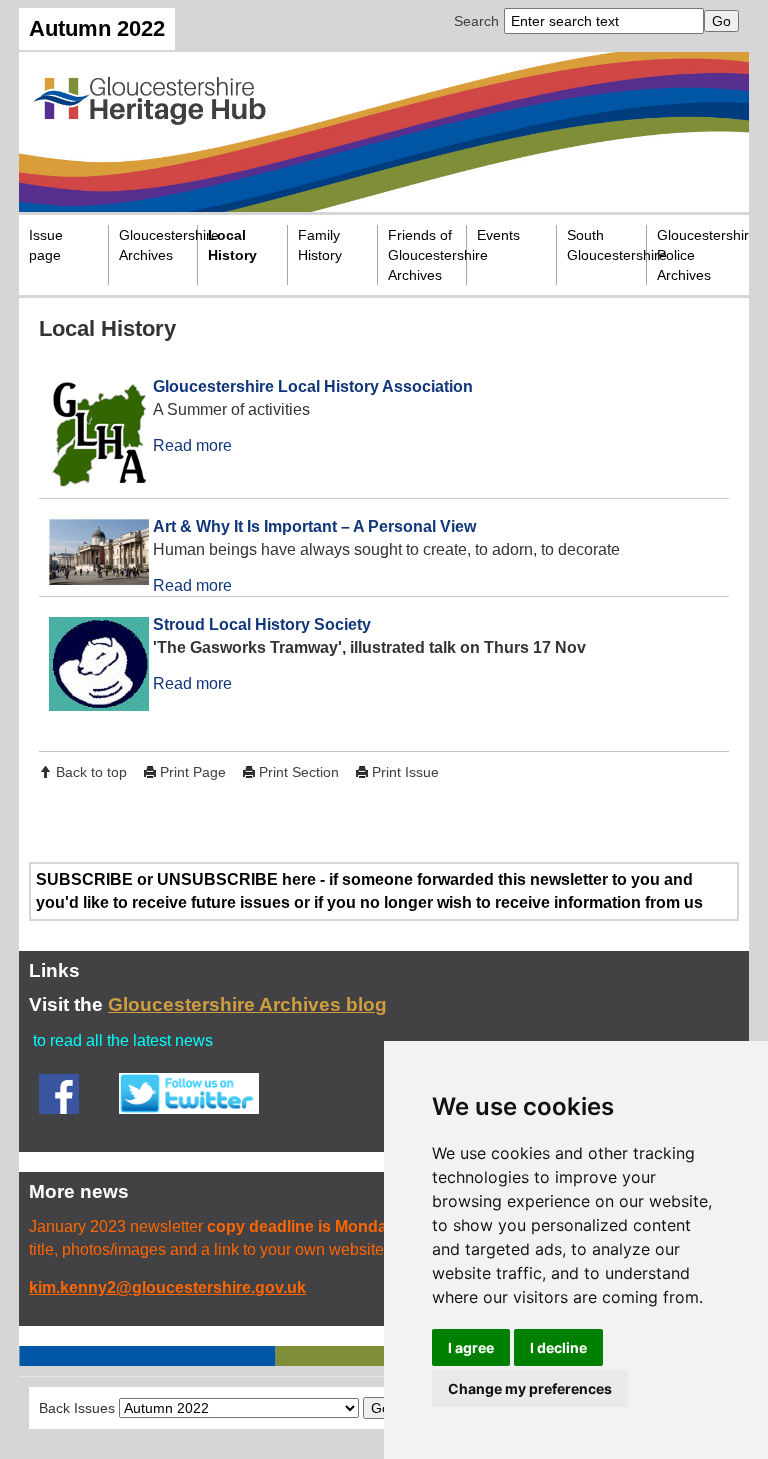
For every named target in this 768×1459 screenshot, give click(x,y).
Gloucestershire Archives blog (247, 1004)
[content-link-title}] (92, 436)
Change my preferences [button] (530, 1388)
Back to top (91, 772)
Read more (192, 445)
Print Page (193, 772)
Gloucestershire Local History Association (313, 386)
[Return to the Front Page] (384, 132)
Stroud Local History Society (262, 624)
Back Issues (77, 1408)
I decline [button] (558, 1347)
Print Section (299, 772)
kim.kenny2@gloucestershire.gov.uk (167, 1287)
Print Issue (405, 772)
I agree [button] (471, 1347)
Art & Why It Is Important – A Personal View (314, 526)
